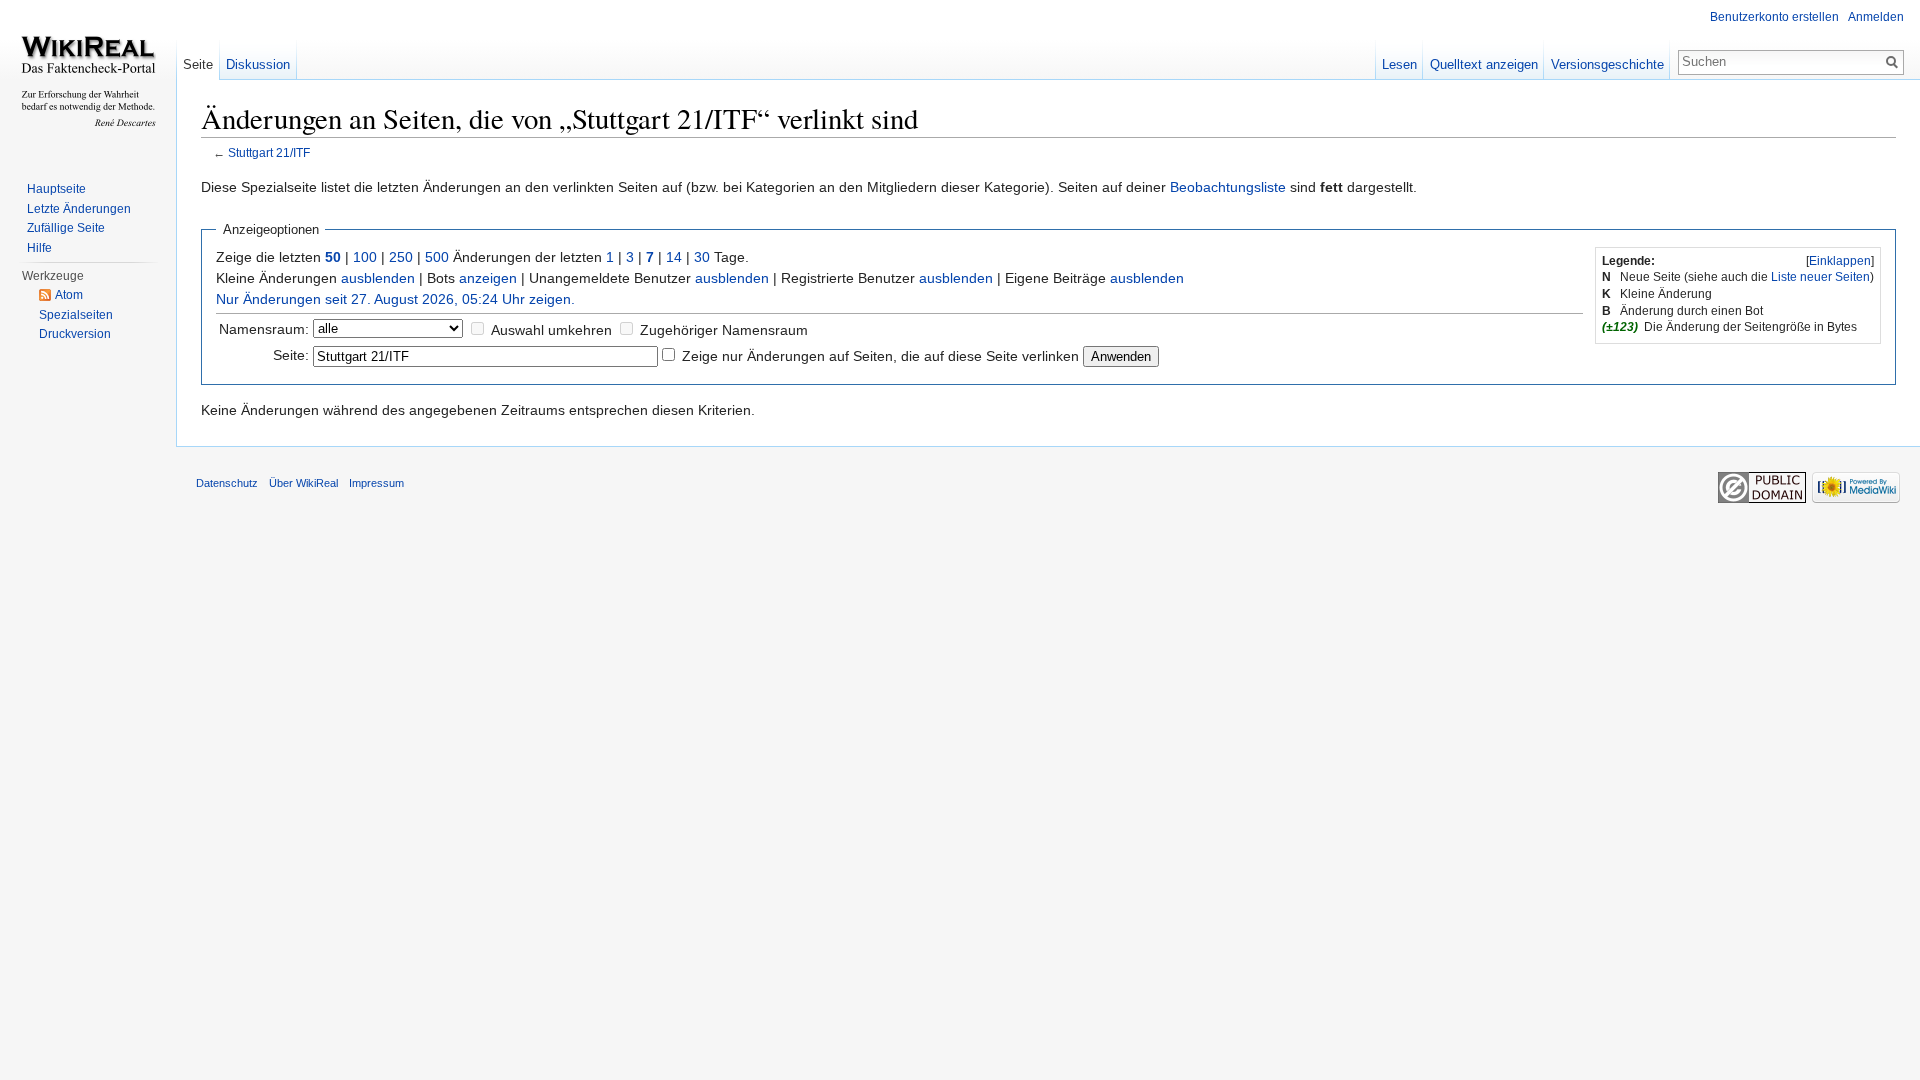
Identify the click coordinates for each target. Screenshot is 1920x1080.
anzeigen (488, 278)
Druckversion (75, 334)
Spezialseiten (76, 315)
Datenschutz (227, 483)
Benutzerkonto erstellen (1774, 17)
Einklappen (1840, 261)
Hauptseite (56, 189)
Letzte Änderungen (79, 209)
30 (702, 257)
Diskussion (258, 64)
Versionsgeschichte (1607, 64)
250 (401, 257)
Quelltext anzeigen (1484, 64)
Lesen (1399, 64)
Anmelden (1876, 17)
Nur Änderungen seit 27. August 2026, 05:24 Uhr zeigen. (395, 299)
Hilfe (39, 248)
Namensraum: (264, 329)
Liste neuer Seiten (1820, 277)
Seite (198, 64)
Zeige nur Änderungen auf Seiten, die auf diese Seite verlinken (880, 356)
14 (674, 257)
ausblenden (378, 278)
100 (365, 257)
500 (437, 257)
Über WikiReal (303, 483)
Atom (69, 295)
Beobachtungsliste (1228, 187)
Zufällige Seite (66, 228)
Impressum (376, 483)
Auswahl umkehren (551, 330)
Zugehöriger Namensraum (724, 330)
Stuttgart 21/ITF (269, 152)
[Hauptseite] (88, 80)
